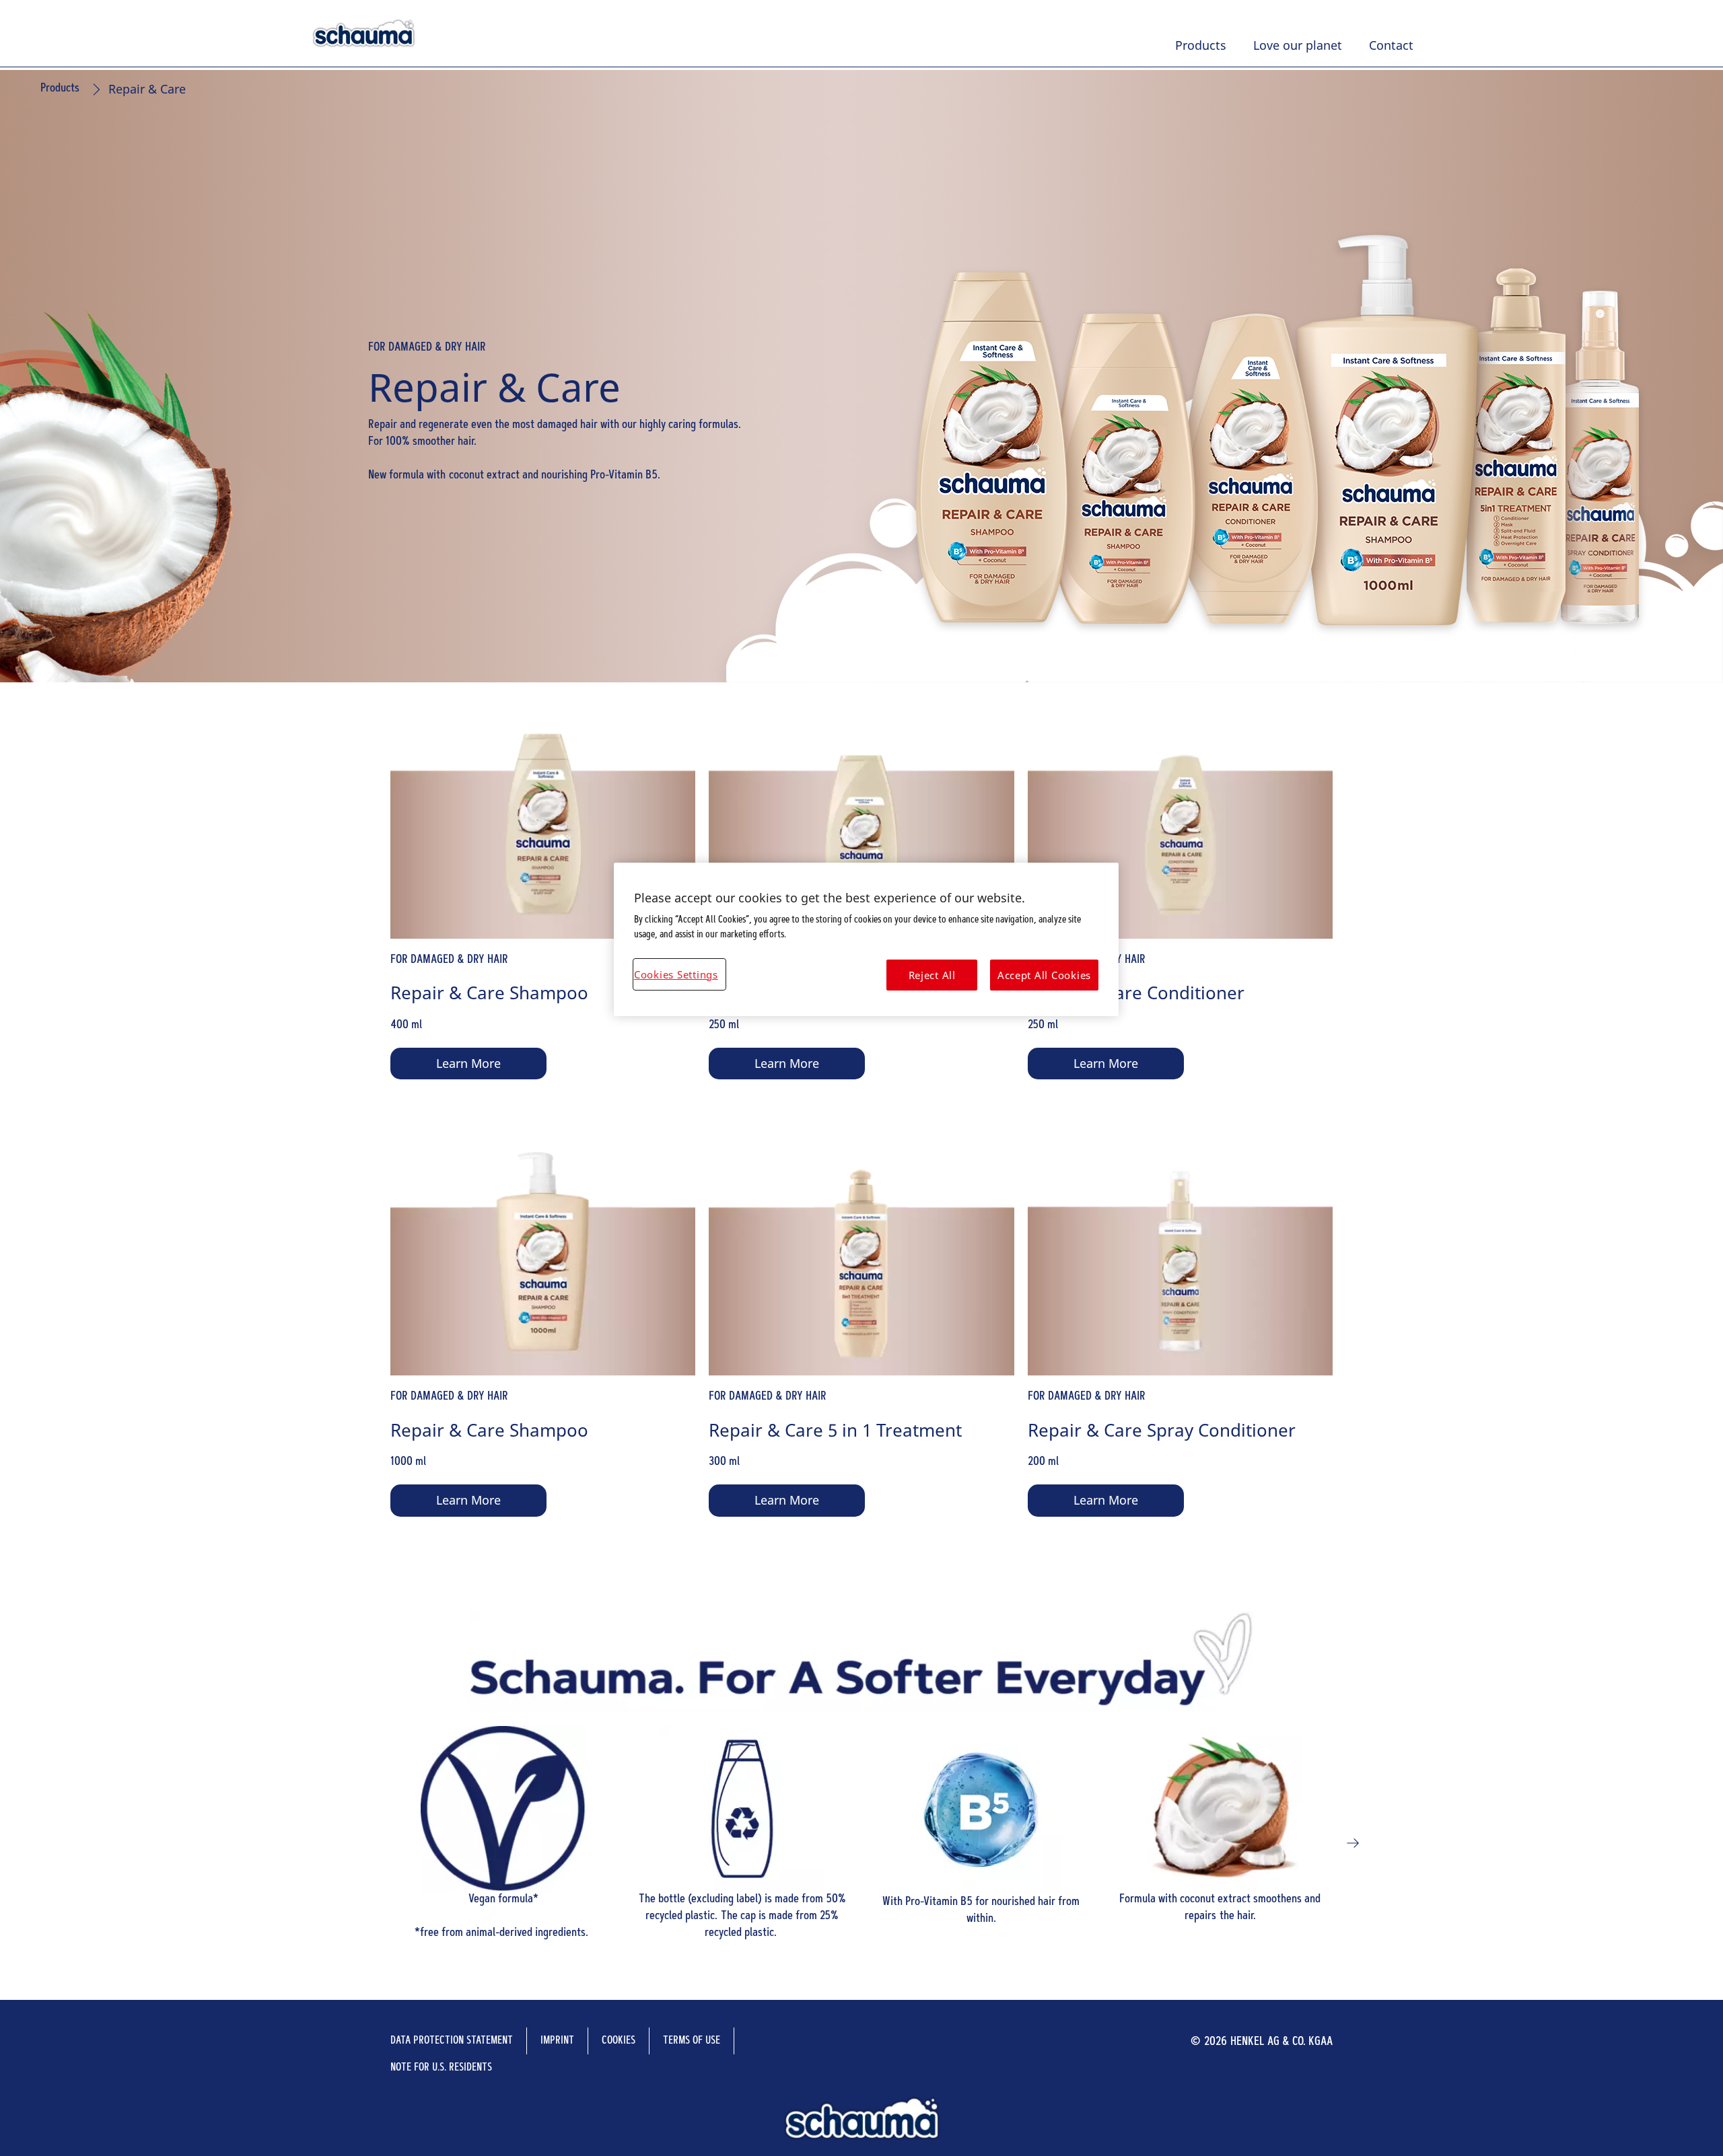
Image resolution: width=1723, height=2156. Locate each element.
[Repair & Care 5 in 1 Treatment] (861, 1358)
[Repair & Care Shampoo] (543, 922)
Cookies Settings (676, 974)
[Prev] (370, 1843)
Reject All (932, 975)
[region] (866, 940)
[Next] (1353, 1843)
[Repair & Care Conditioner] (1180, 922)
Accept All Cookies (1044, 975)
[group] (861, 1843)
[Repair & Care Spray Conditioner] (1180, 1358)
